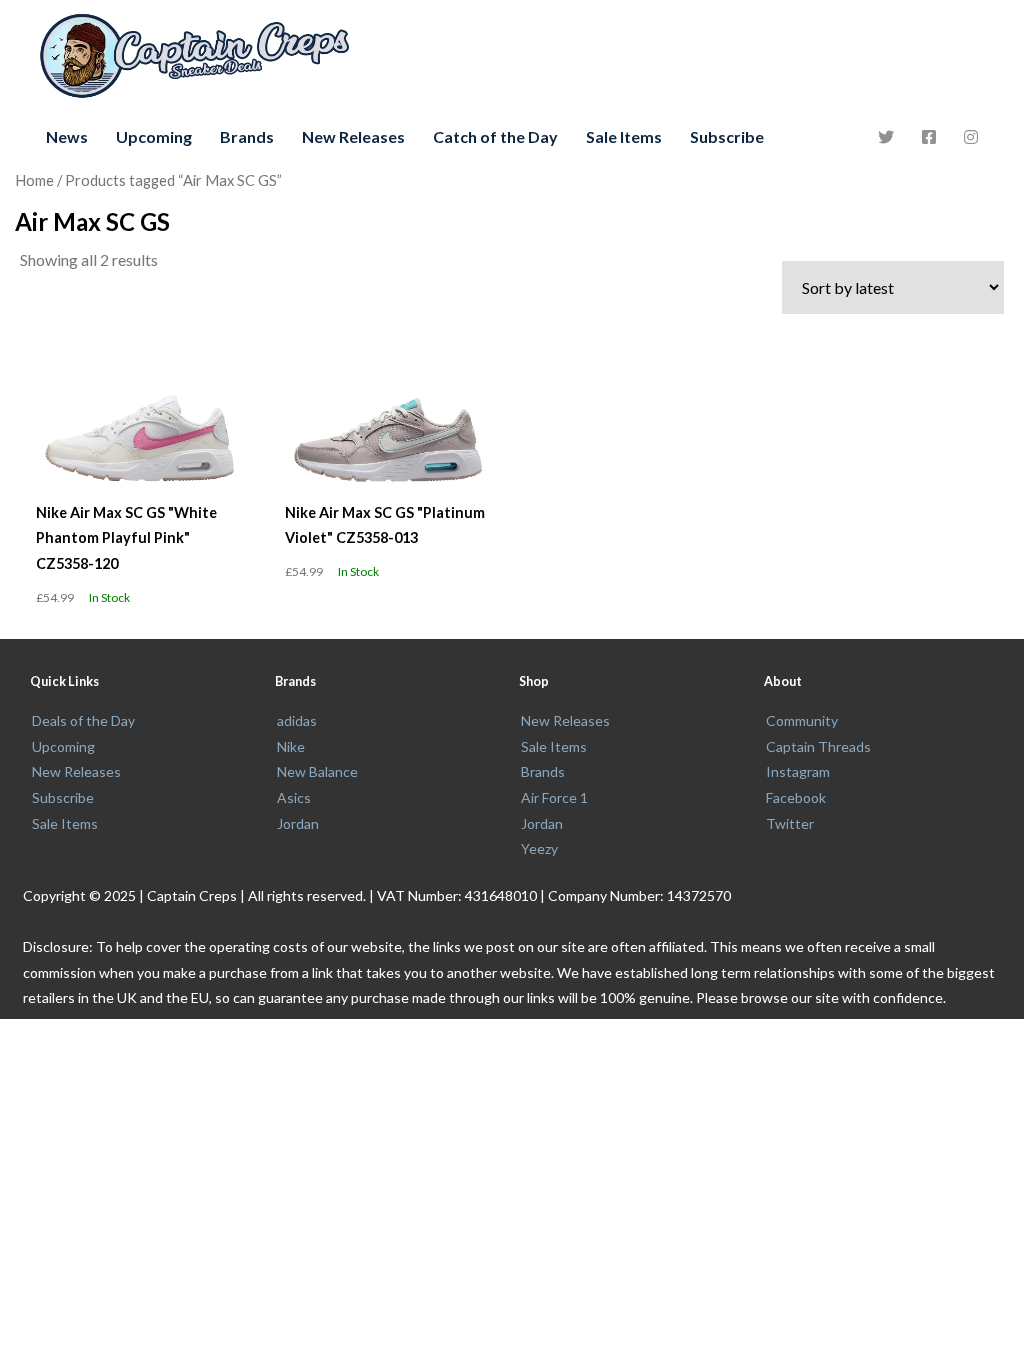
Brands (247, 136)
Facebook (796, 797)
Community (802, 720)
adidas (297, 720)
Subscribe (727, 136)
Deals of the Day (83, 720)
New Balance (317, 771)
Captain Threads (818, 746)
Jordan (298, 823)
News (67, 136)
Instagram (798, 771)
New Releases (353, 136)
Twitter (790, 823)
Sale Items (624, 136)
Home (34, 180)
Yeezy (539, 848)
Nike (291, 746)
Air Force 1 (554, 797)
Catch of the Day (495, 136)
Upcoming (154, 136)
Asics (294, 797)
